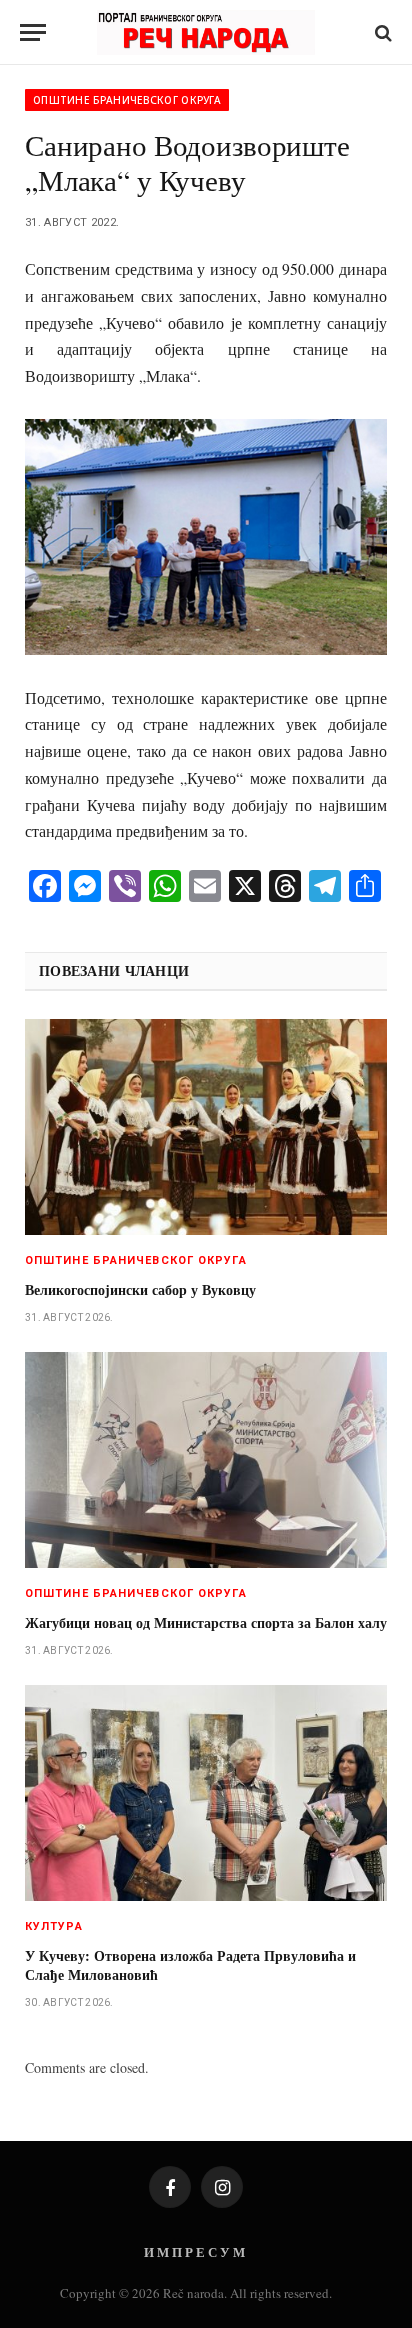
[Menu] (33, 32)
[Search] (381, 32)
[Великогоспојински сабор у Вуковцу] (206, 1126)
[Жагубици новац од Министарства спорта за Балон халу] (206, 1459)
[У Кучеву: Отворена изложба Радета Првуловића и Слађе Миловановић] (206, 1792)
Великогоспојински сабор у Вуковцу (140, 1289)
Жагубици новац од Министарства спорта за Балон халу (206, 1622)
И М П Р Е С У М (194, 2251)
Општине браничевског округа (127, 100)
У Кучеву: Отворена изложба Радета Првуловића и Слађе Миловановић (190, 1965)
